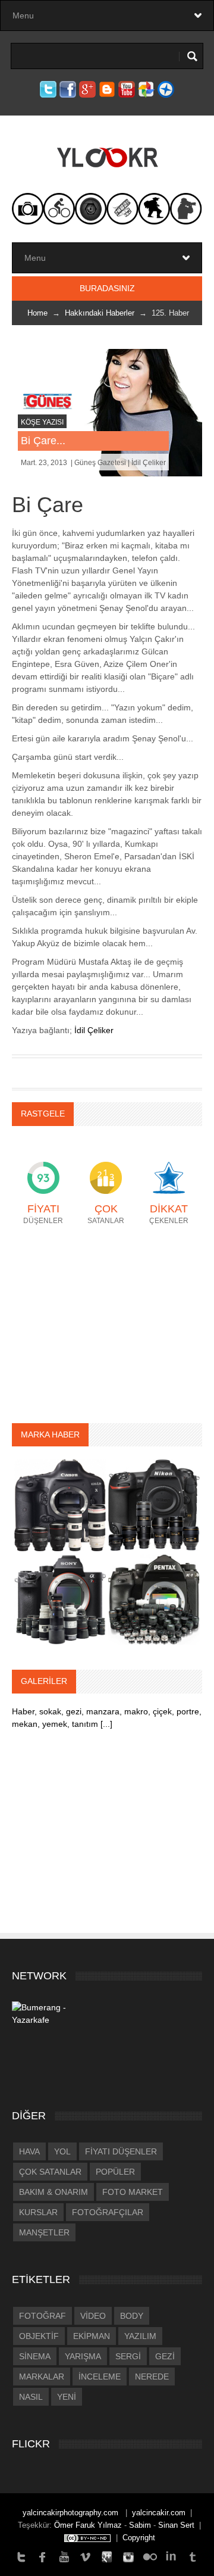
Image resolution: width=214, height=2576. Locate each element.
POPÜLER (115, 2172)
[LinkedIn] (171, 2556)
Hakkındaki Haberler (100, 313)
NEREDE (152, 2377)
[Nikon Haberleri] (154, 1505)
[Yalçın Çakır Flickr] (150, 2556)
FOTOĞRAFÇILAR (108, 2212)
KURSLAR (38, 2212)
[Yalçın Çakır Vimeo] (86, 2556)
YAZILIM (140, 2336)
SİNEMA (35, 2356)
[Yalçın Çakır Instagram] (128, 2556)
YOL (62, 2151)
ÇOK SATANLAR (50, 2172)
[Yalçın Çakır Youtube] (64, 2556)
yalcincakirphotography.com (72, 2513)
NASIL (31, 2397)
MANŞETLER (44, 2232)
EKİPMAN (92, 2336)
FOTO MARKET (133, 2192)
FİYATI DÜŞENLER (121, 2151)
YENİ (67, 2397)
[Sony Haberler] (60, 1598)
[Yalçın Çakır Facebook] (43, 2556)
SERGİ (128, 2356)
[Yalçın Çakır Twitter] (21, 2556)
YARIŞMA (83, 2356)
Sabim (140, 2525)
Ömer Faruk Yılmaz (88, 2525)
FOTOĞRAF (43, 2316)
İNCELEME (100, 2377)
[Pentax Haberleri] (154, 1598)
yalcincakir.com (159, 2513)
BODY (132, 2316)
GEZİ (165, 2356)
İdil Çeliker (94, 1030)
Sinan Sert (176, 2525)
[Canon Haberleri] (60, 1505)
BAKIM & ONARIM (53, 2192)
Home (37, 313)
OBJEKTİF (39, 2336)
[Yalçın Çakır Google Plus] (107, 2556)
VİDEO (93, 2316)
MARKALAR (42, 2377)
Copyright (139, 2538)
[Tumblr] (193, 2556)
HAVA (29, 2151)
